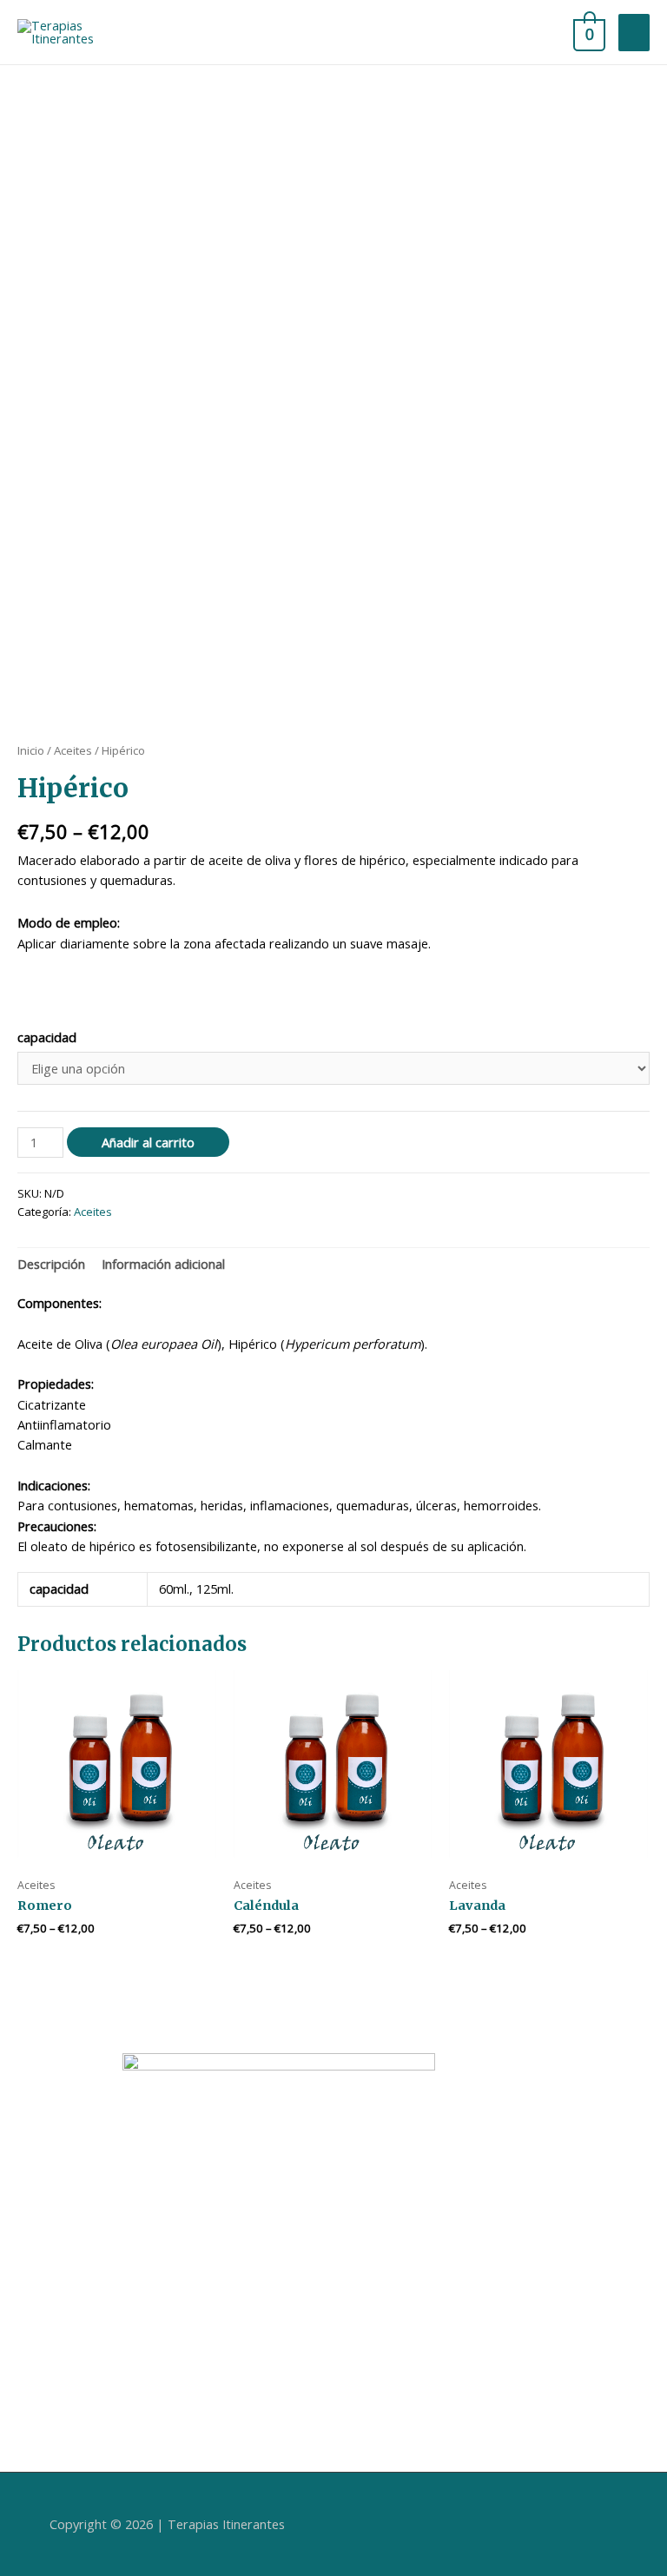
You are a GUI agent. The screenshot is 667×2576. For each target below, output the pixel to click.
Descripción (51, 1264)
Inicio (31, 750)
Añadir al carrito (148, 1142)
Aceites (73, 750)
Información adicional (163, 1264)
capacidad (47, 1037)
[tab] (51, 1265)
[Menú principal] (634, 33)
